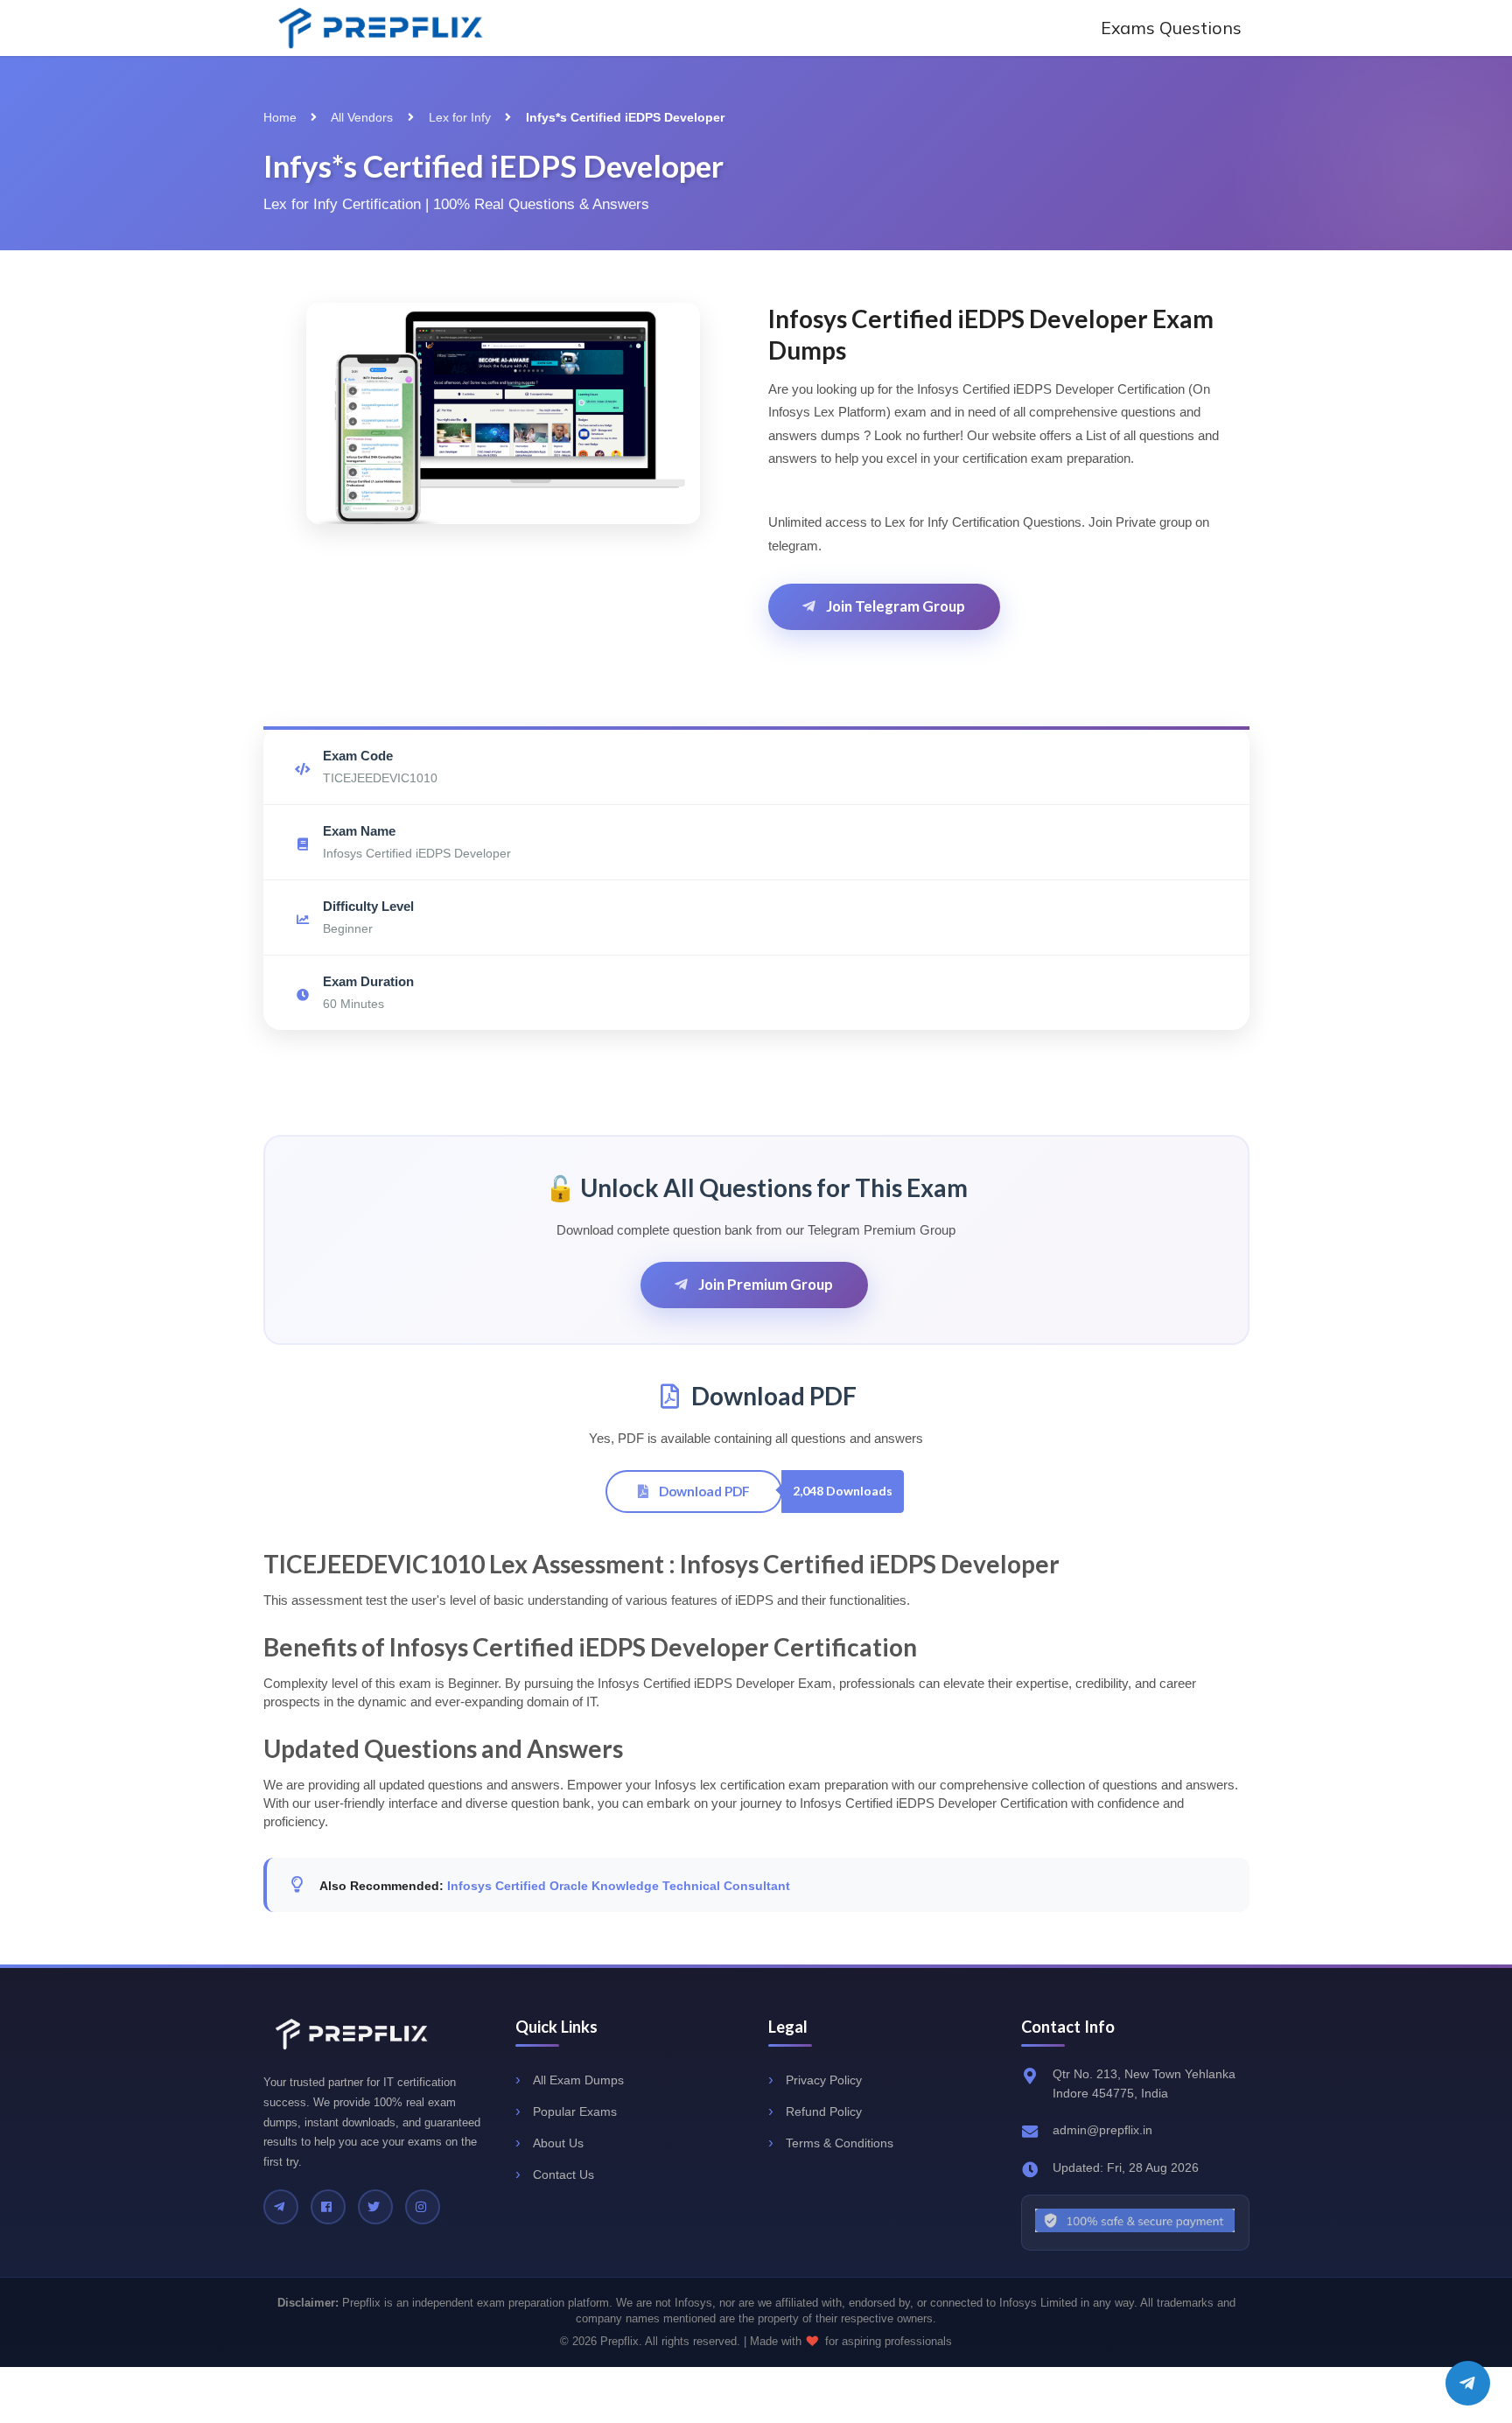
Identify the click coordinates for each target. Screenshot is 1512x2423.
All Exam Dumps (578, 2080)
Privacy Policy (824, 2080)
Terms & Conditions (840, 2143)
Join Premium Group (764, 1284)
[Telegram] (281, 2207)
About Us (558, 2143)
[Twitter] (375, 2207)
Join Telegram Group (894, 606)
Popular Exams (575, 2111)
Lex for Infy (460, 117)
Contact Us (563, 2174)
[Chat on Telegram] (1468, 2383)
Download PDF (703, 1491)
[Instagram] (423, 2207)
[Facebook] (328, 2207)
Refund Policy (824, 2111)
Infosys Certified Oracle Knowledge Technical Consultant (619, 1886)
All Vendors (362, 117)
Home (280, 117)
